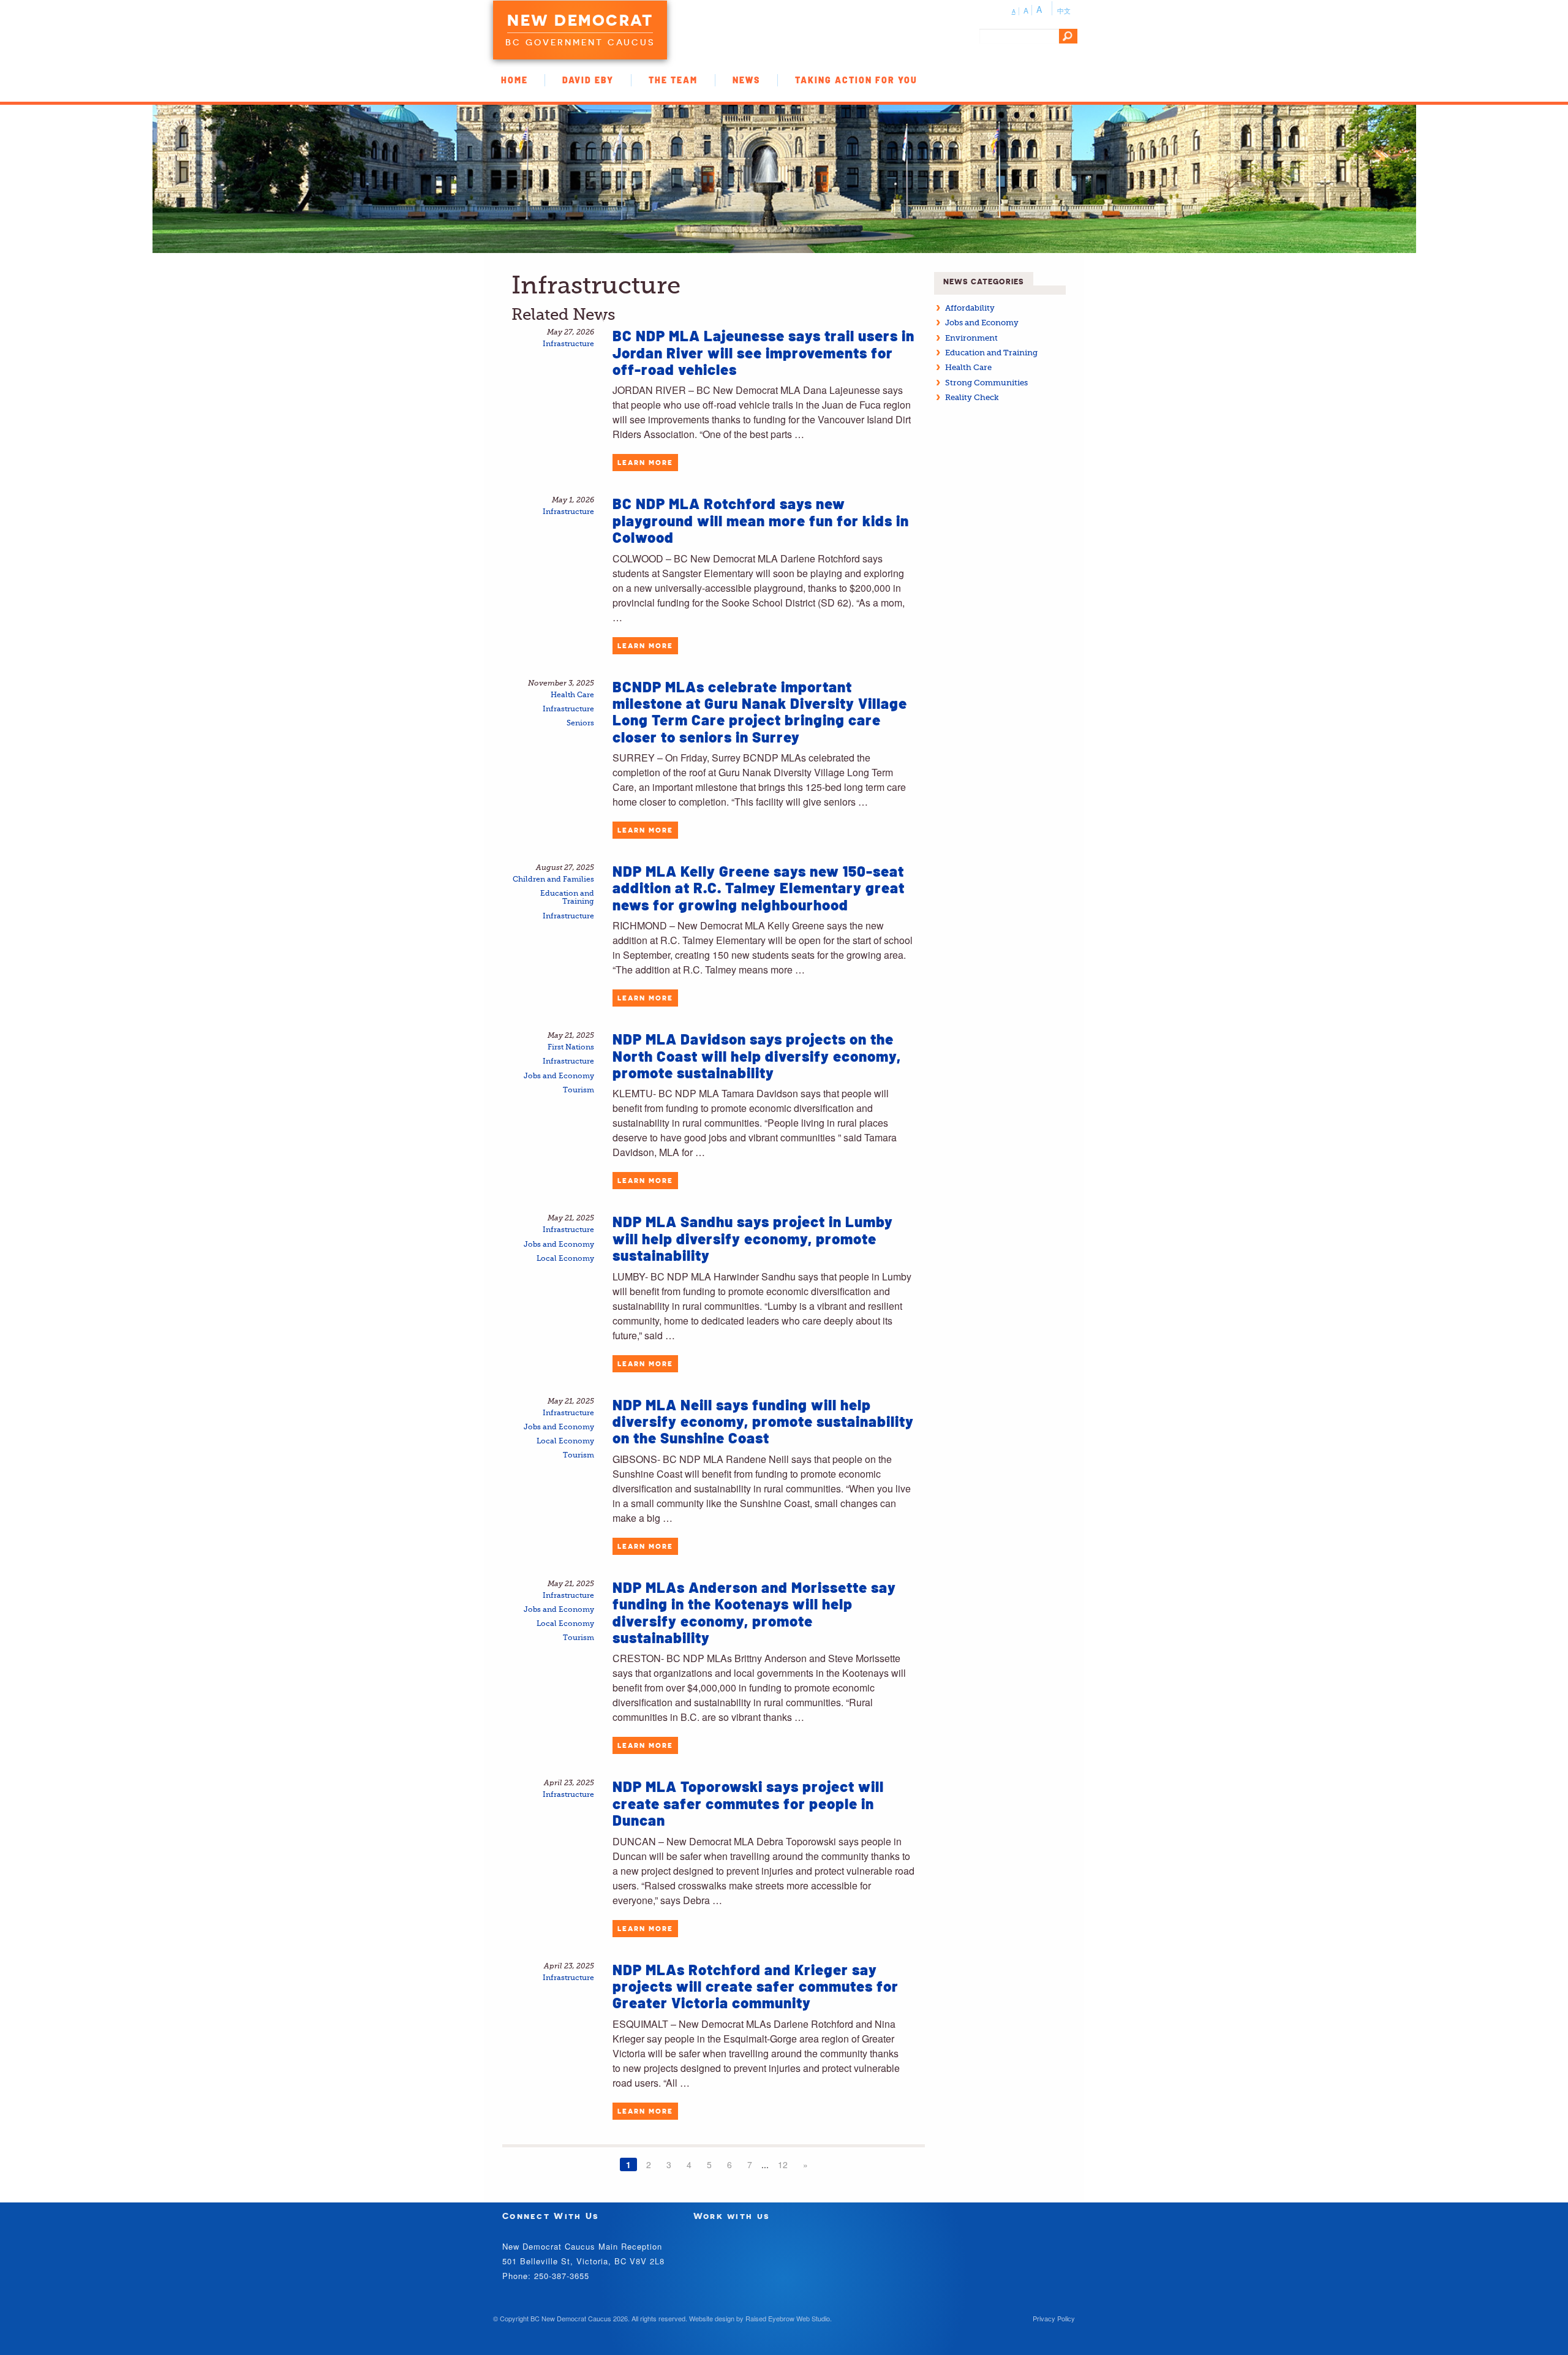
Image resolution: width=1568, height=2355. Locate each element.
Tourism (579, 1090)
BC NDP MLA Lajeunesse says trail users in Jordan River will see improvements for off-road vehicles (763, 352)
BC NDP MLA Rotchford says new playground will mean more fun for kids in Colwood (761, 520)
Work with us (732, 2216)
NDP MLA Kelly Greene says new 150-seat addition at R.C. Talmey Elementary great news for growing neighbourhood (759, 888)
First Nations (571, 1047)
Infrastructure (568, 344)
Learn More (645, 463)
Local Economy (565, 1259)
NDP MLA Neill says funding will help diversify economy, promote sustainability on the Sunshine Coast (763, 1421)
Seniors (580, 723)
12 (783, 2164)
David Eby (588, 80)
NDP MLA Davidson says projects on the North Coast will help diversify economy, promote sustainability (757, 1056)
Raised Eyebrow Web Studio (788, 2318)
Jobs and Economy (559, 1076)
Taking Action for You (856, 80)
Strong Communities (986, 383)
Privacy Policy (1054, 2318)
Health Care (572, 695)
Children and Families (553, 879)
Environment (971, 338)
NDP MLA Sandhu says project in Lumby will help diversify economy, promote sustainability (753, 1238)
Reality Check (972, 397)
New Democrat (580, 20)
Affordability (970, 308)
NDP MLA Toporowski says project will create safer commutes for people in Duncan (748, 1803)
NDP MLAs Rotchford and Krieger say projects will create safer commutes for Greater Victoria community (756, 1986)
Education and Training (567, 898)
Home (514, 80)
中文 (1064, 10)
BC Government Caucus (580, 42)
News (746, 80)
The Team (673, 80)
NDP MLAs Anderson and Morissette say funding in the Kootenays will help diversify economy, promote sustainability (754, 1612)
